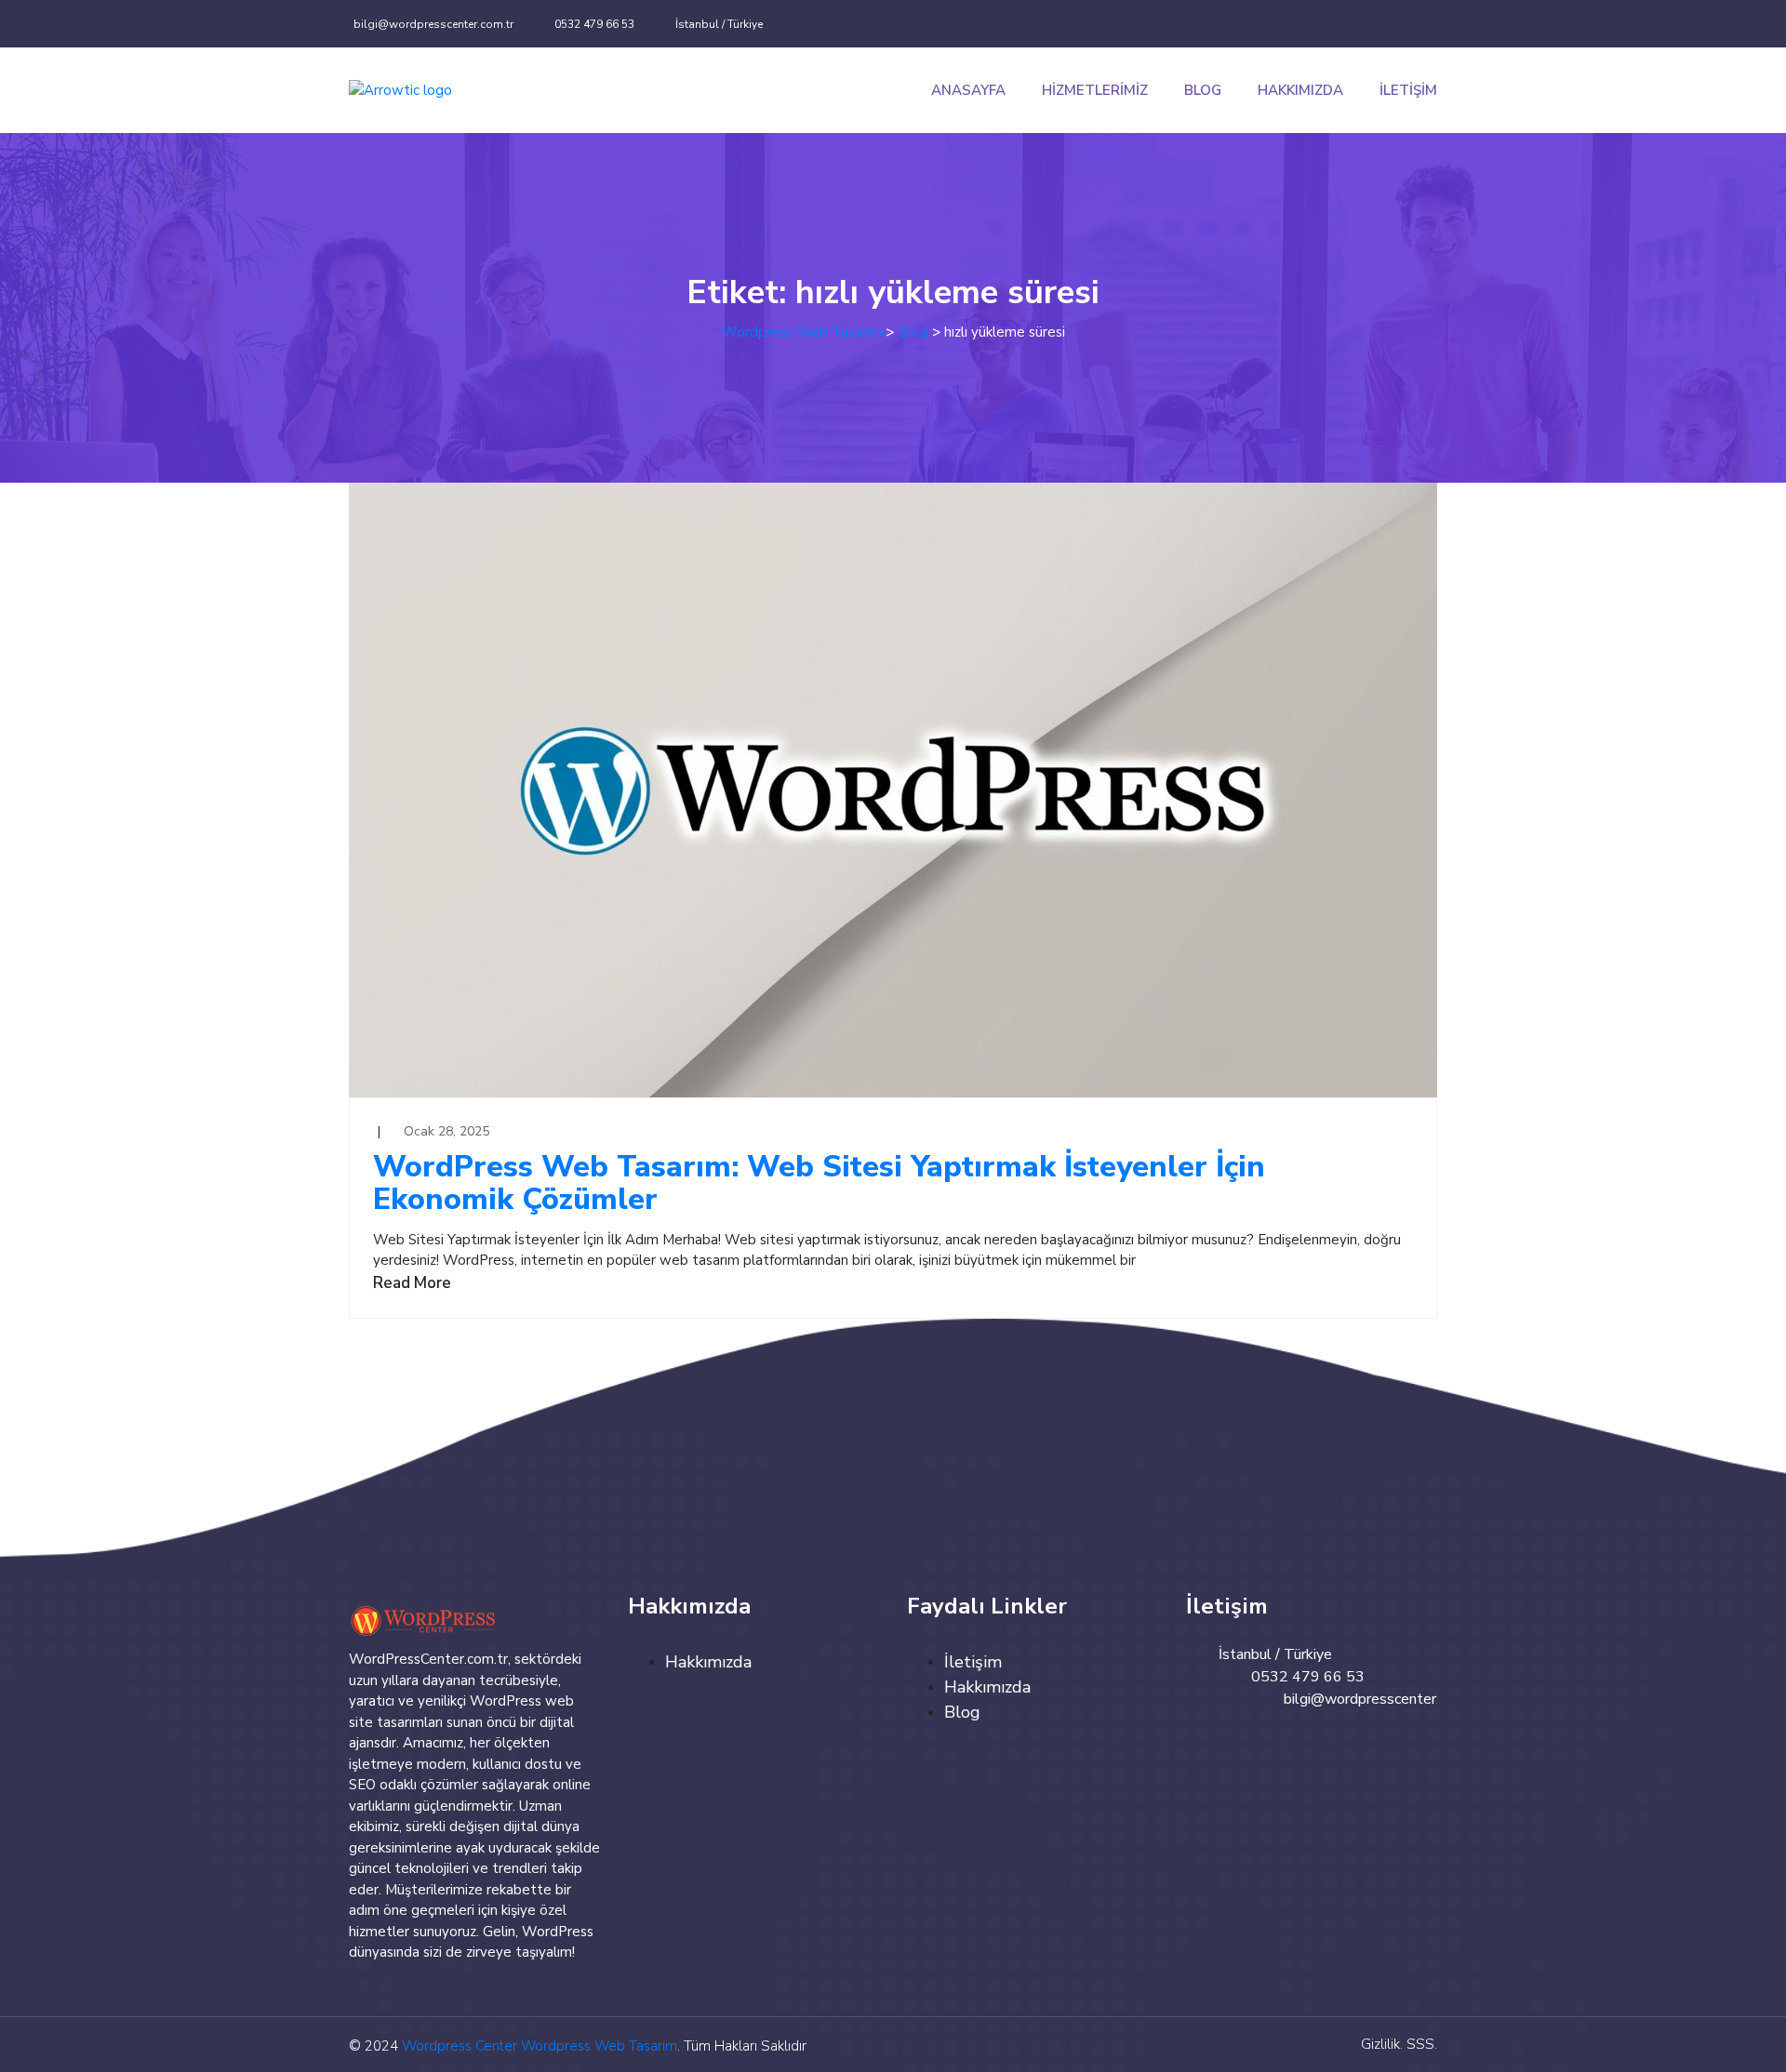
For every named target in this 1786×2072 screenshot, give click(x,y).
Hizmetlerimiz (1095, 90)
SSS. (1422, 2044)
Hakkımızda (1300, 90)
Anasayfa (968, 90)
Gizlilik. (1382, 2044)
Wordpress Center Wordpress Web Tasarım (540, 2046)
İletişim (1408, 90)
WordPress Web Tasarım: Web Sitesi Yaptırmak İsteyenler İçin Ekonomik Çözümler (819, 1183)
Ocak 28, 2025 (446, 1131)
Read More (412, 1283)
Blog (1203, 90)
